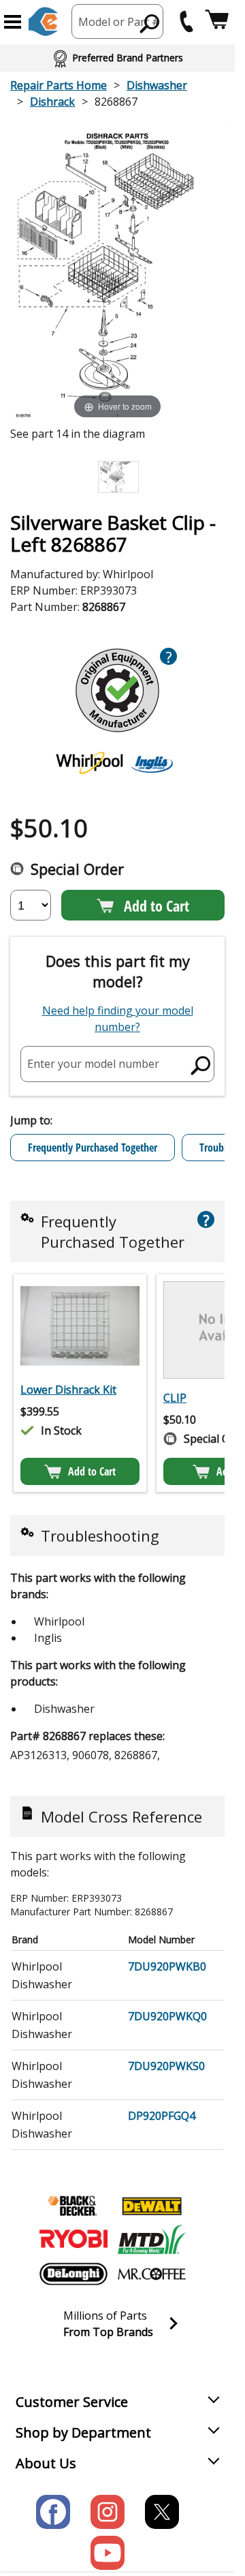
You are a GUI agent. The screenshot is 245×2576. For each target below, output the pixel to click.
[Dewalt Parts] (152, 2206)
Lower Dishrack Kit (68, 1390)
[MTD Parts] (152, 2240)
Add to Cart (157, 905)
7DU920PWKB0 (167, 1966)
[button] (13, 22)
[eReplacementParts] (43, 21)
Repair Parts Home (59, 85)
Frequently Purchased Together (93, 1148)
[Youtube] (108, 2553)
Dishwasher (157, 85)
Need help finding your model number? (118, 1019)
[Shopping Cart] (217, 21)
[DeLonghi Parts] (73, 2274)
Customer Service (72, 2402)
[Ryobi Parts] (73, 2240)
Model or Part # (119, 22)
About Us (46, 2463)
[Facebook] (53, 2512)
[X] (162, 2512)
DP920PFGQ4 (162, 2116)
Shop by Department (83, 2432)
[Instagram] (108, 2512)
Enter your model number (93, 1064)
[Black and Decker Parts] (73, 2206)
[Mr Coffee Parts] (152, 2274)
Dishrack (52, 102)
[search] (150, 23)
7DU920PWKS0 (166, 2066)
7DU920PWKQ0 (167, 2016)
